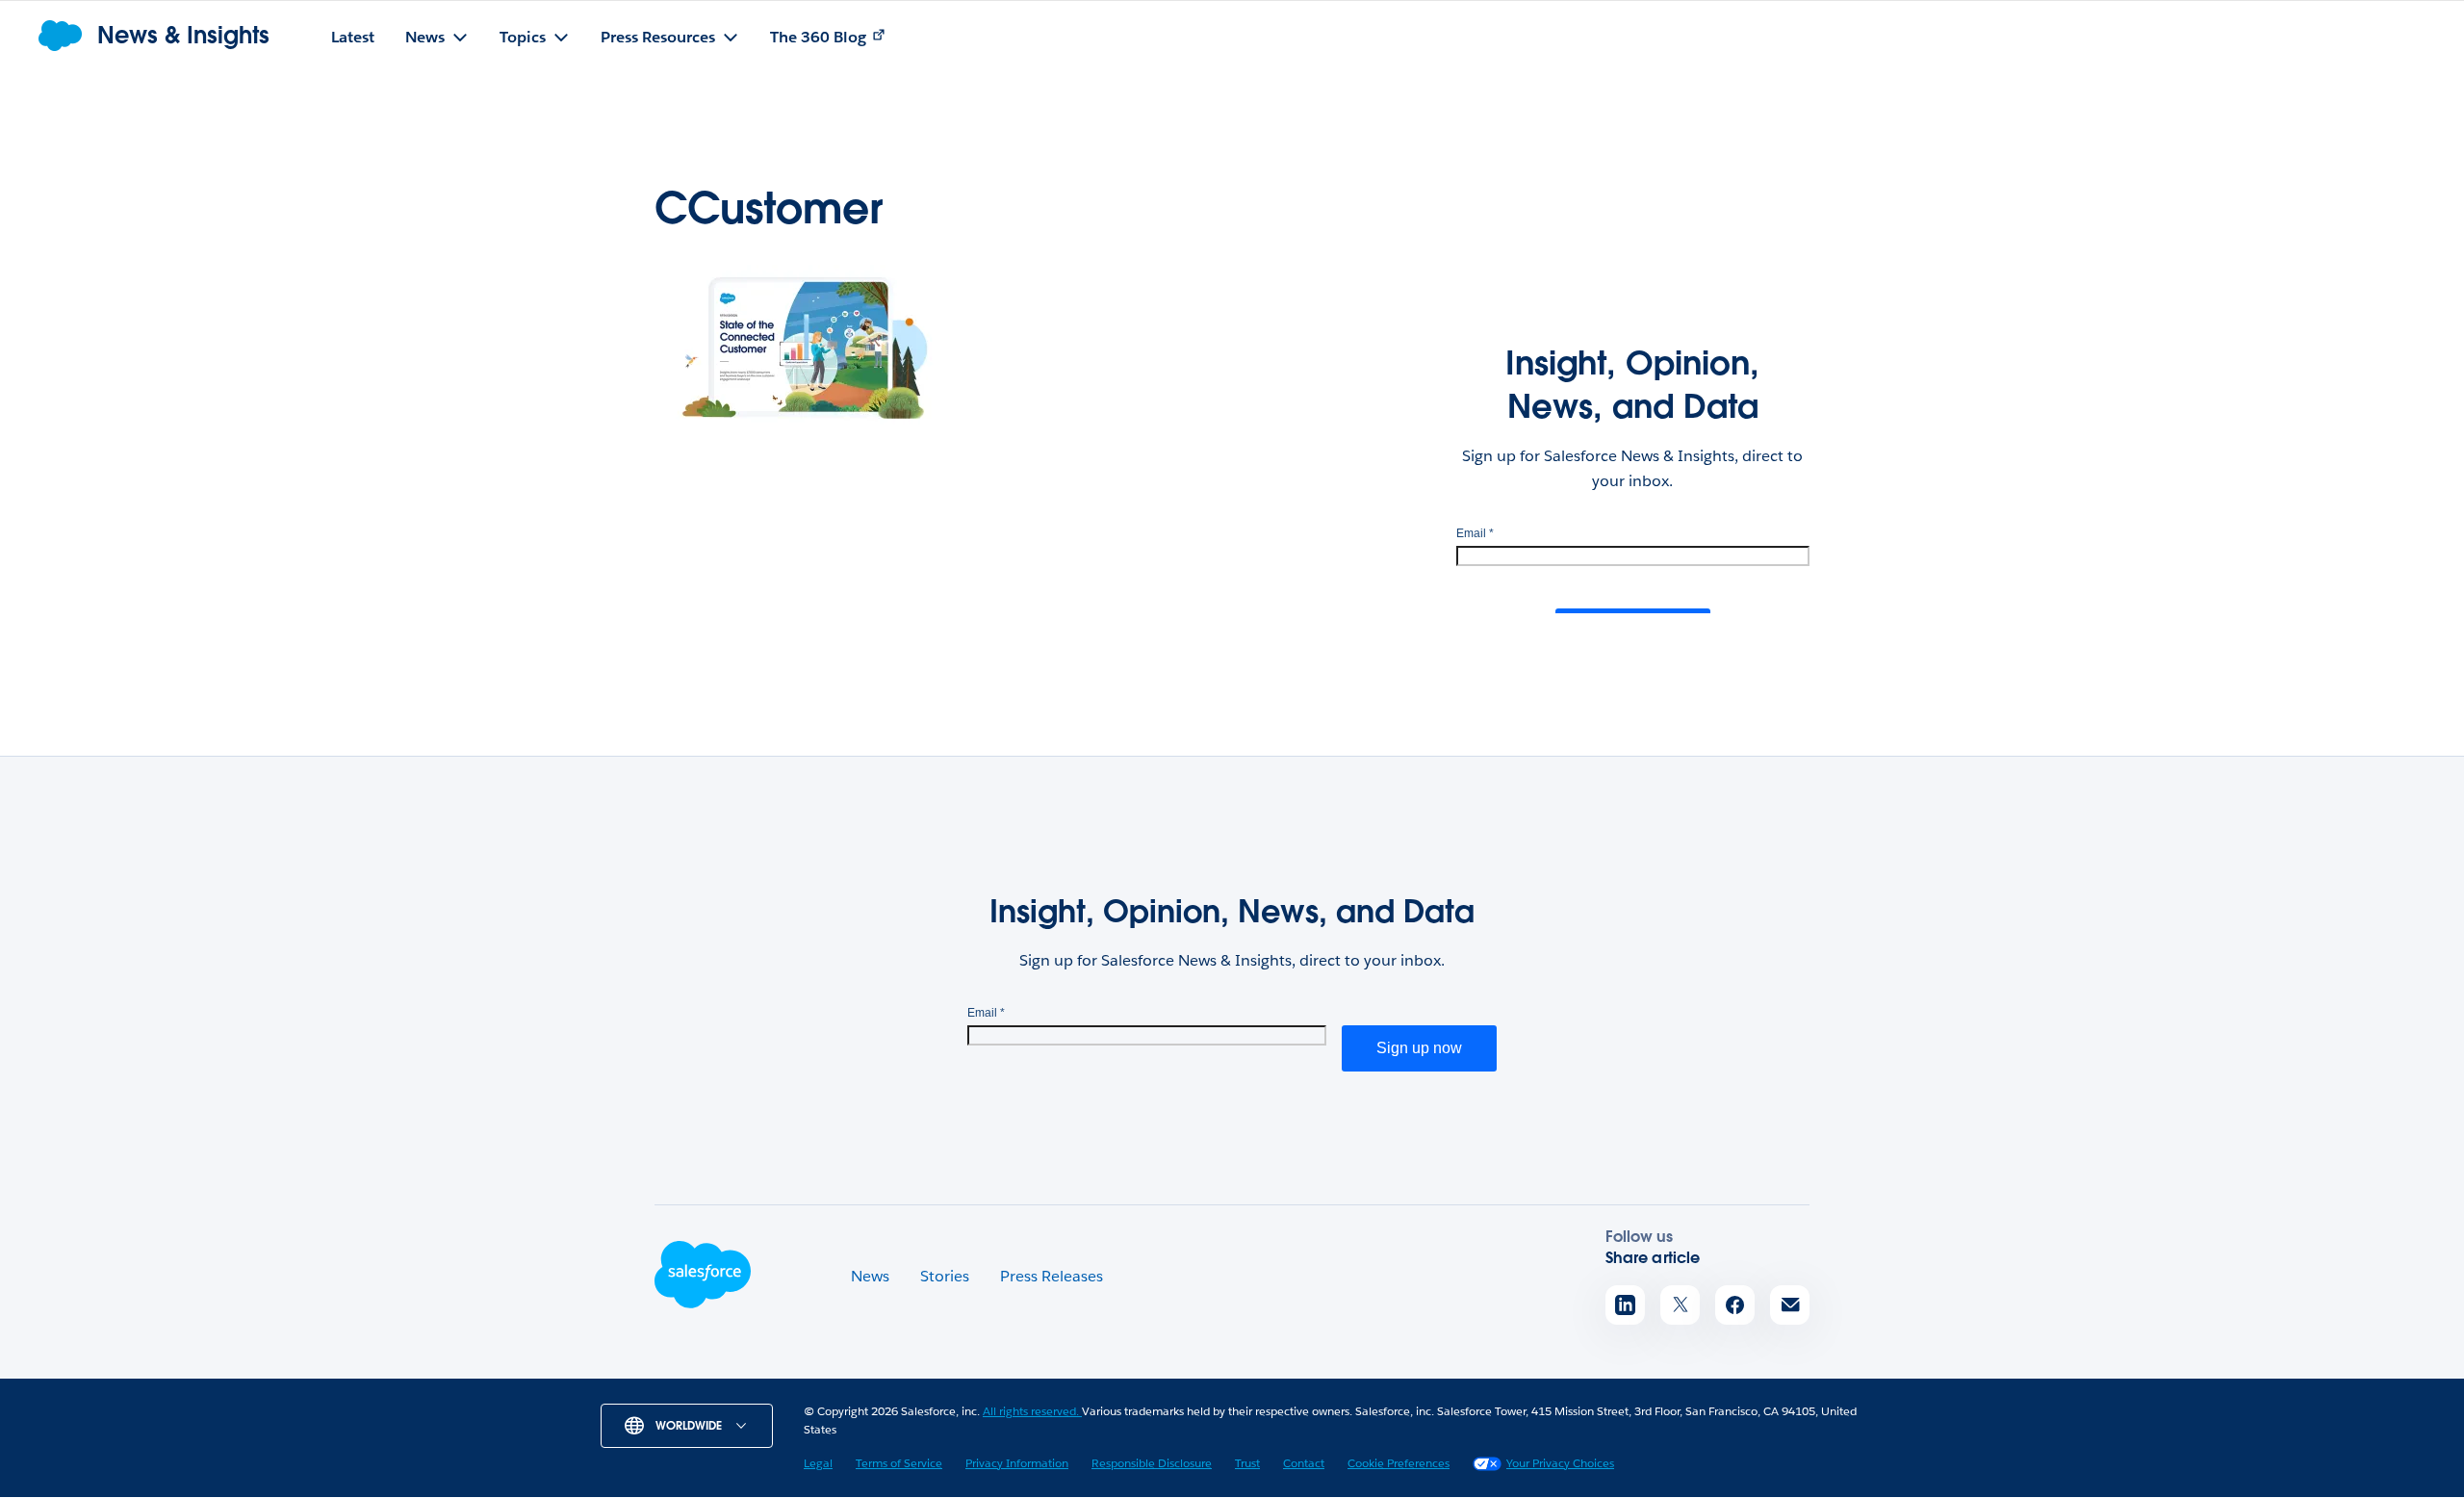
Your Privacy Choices (1560, 1463)
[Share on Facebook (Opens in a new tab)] (1735, 1305)
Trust (1247, 1463)
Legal (818, 1463)
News (870, 1276)
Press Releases (1052, 1276)
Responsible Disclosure (1152, 1463)
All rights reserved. (1032, 1411)
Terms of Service (899, 1463)
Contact (1304, 1463)
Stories (945, 1276)
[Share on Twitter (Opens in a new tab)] (1680, 1305)
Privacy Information (1017, 1463)
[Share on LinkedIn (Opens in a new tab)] (1625, 1305)
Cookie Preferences (1399, 1463)
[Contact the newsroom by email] (1790, 1305)
